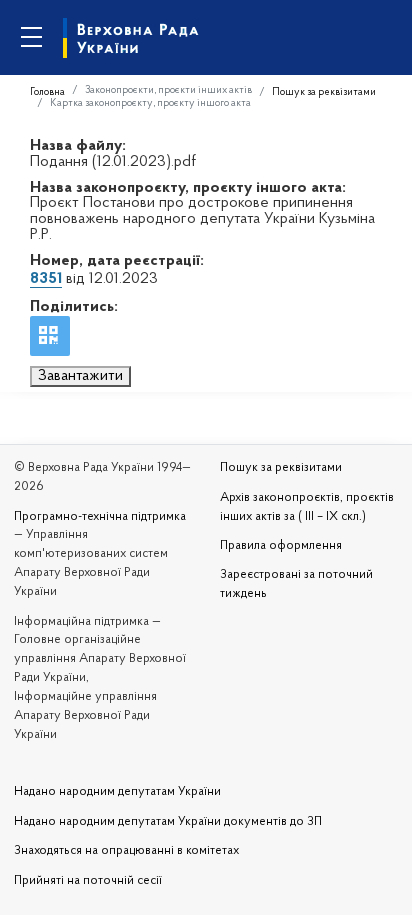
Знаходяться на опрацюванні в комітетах (126, 851)
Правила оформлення (281, 546)
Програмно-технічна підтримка (100, 517)
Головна (47, 92)
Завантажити (80, 376)
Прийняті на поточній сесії (88, 881)
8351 (46, 279)
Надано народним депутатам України (117, 792)
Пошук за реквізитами (324, 92)
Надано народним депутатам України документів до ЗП (168, 822)
